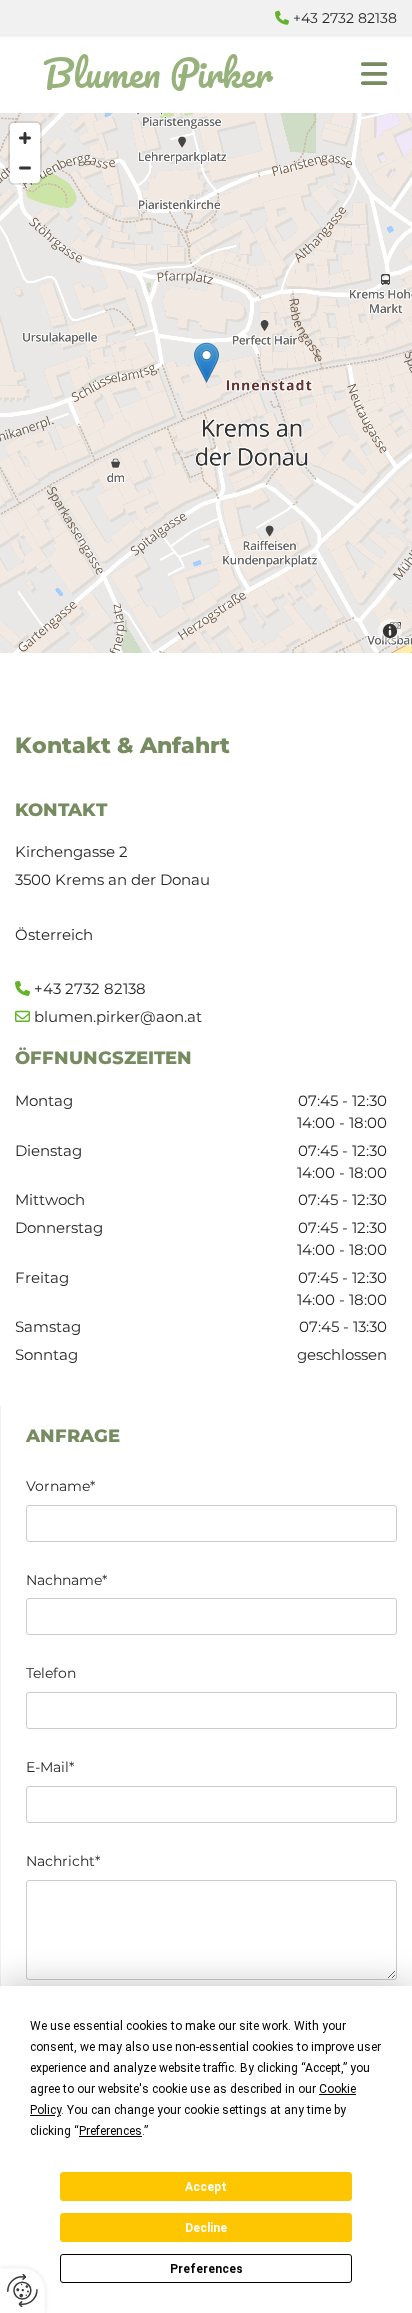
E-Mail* (50, 1767)
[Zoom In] (25, 138)
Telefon (51, 1673)
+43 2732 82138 (345, 18)
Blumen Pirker (158, 72)
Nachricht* (63, 1861)
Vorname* (60, 1486)
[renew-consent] (22, 2290)
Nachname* (66, 1580)
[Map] (206, 383)
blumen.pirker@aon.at (118, 1016)
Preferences (206, 2269)
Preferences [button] (110, 2131)
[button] (357, 75)
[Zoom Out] (25, 168)
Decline (206, 2228)
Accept (206, 2187)
